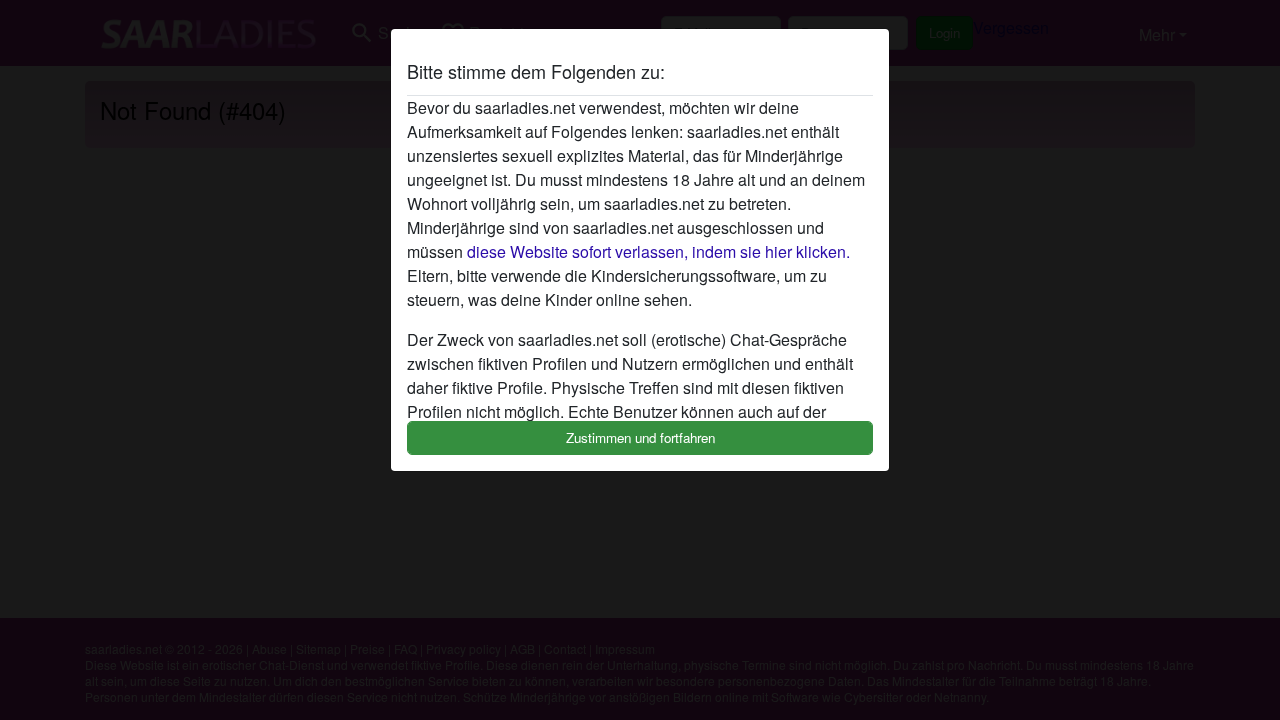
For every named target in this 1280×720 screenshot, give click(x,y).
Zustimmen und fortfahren (640, 437)
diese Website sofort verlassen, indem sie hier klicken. (658, 251)
